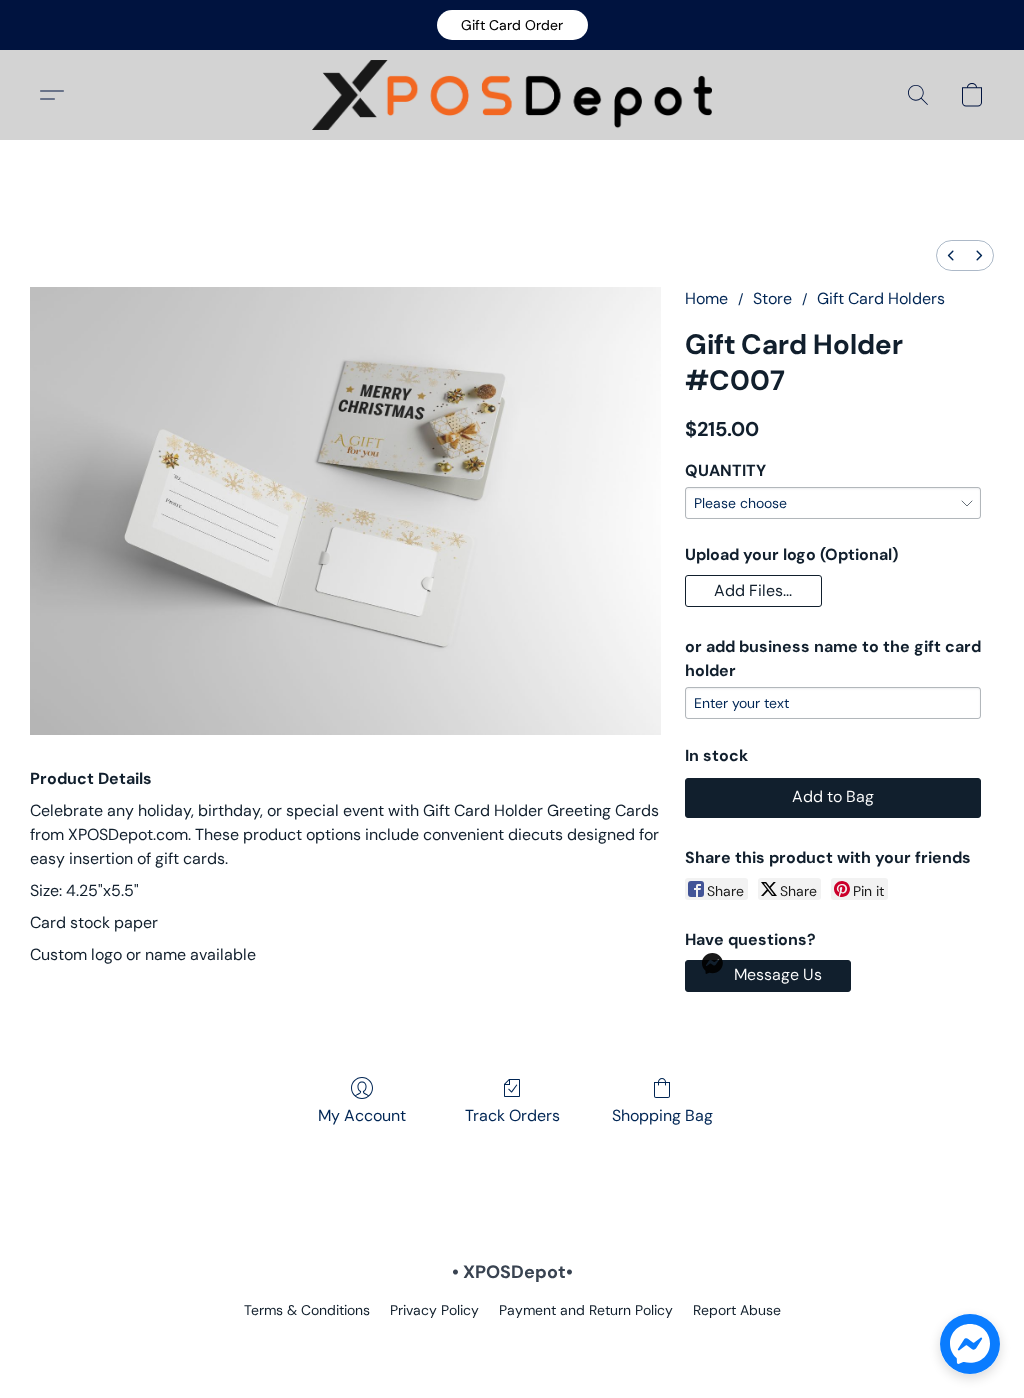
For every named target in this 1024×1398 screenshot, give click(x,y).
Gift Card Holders (881, 298)
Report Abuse (737, 1310)
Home (706, 298)
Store (772, 298)
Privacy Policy (434, 1310)
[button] (512, 25)
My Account (362, 1115)
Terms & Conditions (307, 1310)
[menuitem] (951, 255)
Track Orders (512, 1115)
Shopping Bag (662, 1115)
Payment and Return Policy (586, 1310)
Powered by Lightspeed (512, 1344)
